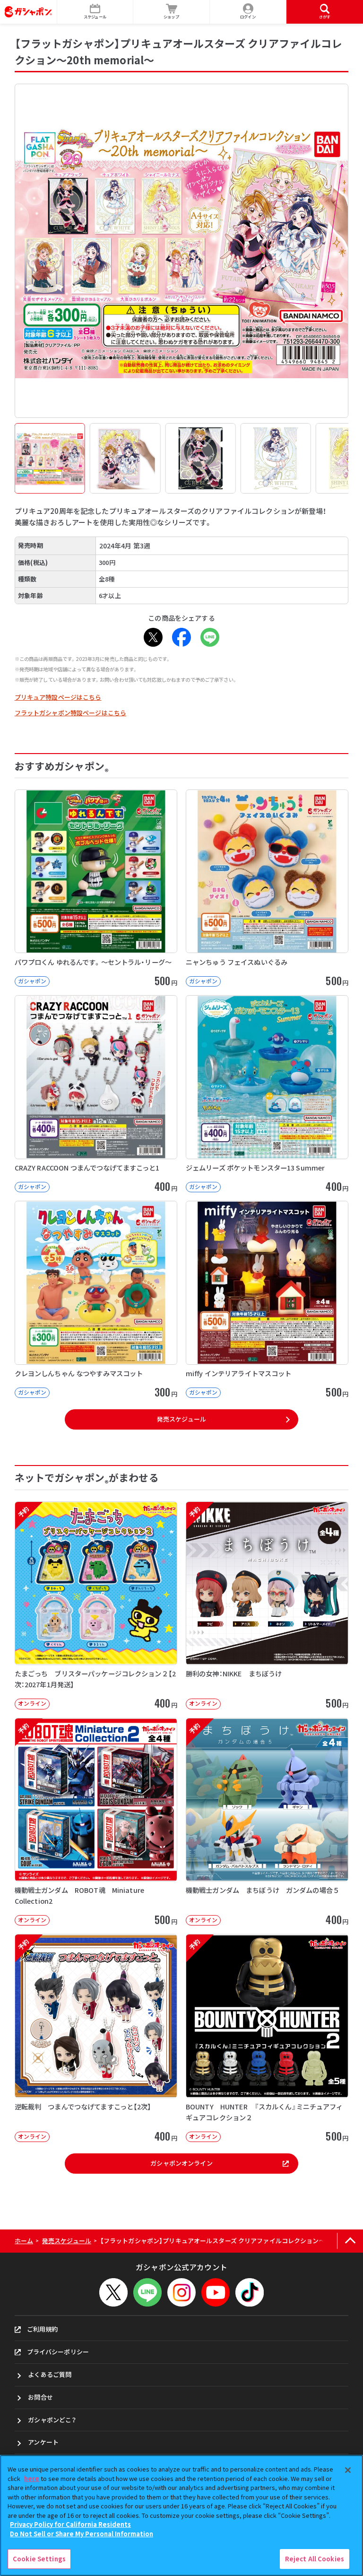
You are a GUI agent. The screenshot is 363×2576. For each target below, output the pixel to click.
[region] (181, 2515)
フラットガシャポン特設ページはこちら (70, 713)
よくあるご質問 (50, 2374)
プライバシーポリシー (58, 2352)
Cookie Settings (39, 2559)
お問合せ (40, 2397)
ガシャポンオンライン (181, 2163)
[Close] (348, 2470)
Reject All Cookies (315, 2559)
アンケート (43, 2442)
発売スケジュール (181, 1419)
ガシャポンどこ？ (52, 2420)
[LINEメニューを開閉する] (147, 2292)
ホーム (24, 2241)
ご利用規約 (43, 2329)
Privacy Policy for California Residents (70, 2524)
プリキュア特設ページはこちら (58, 697)
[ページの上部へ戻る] (350, 2241)
